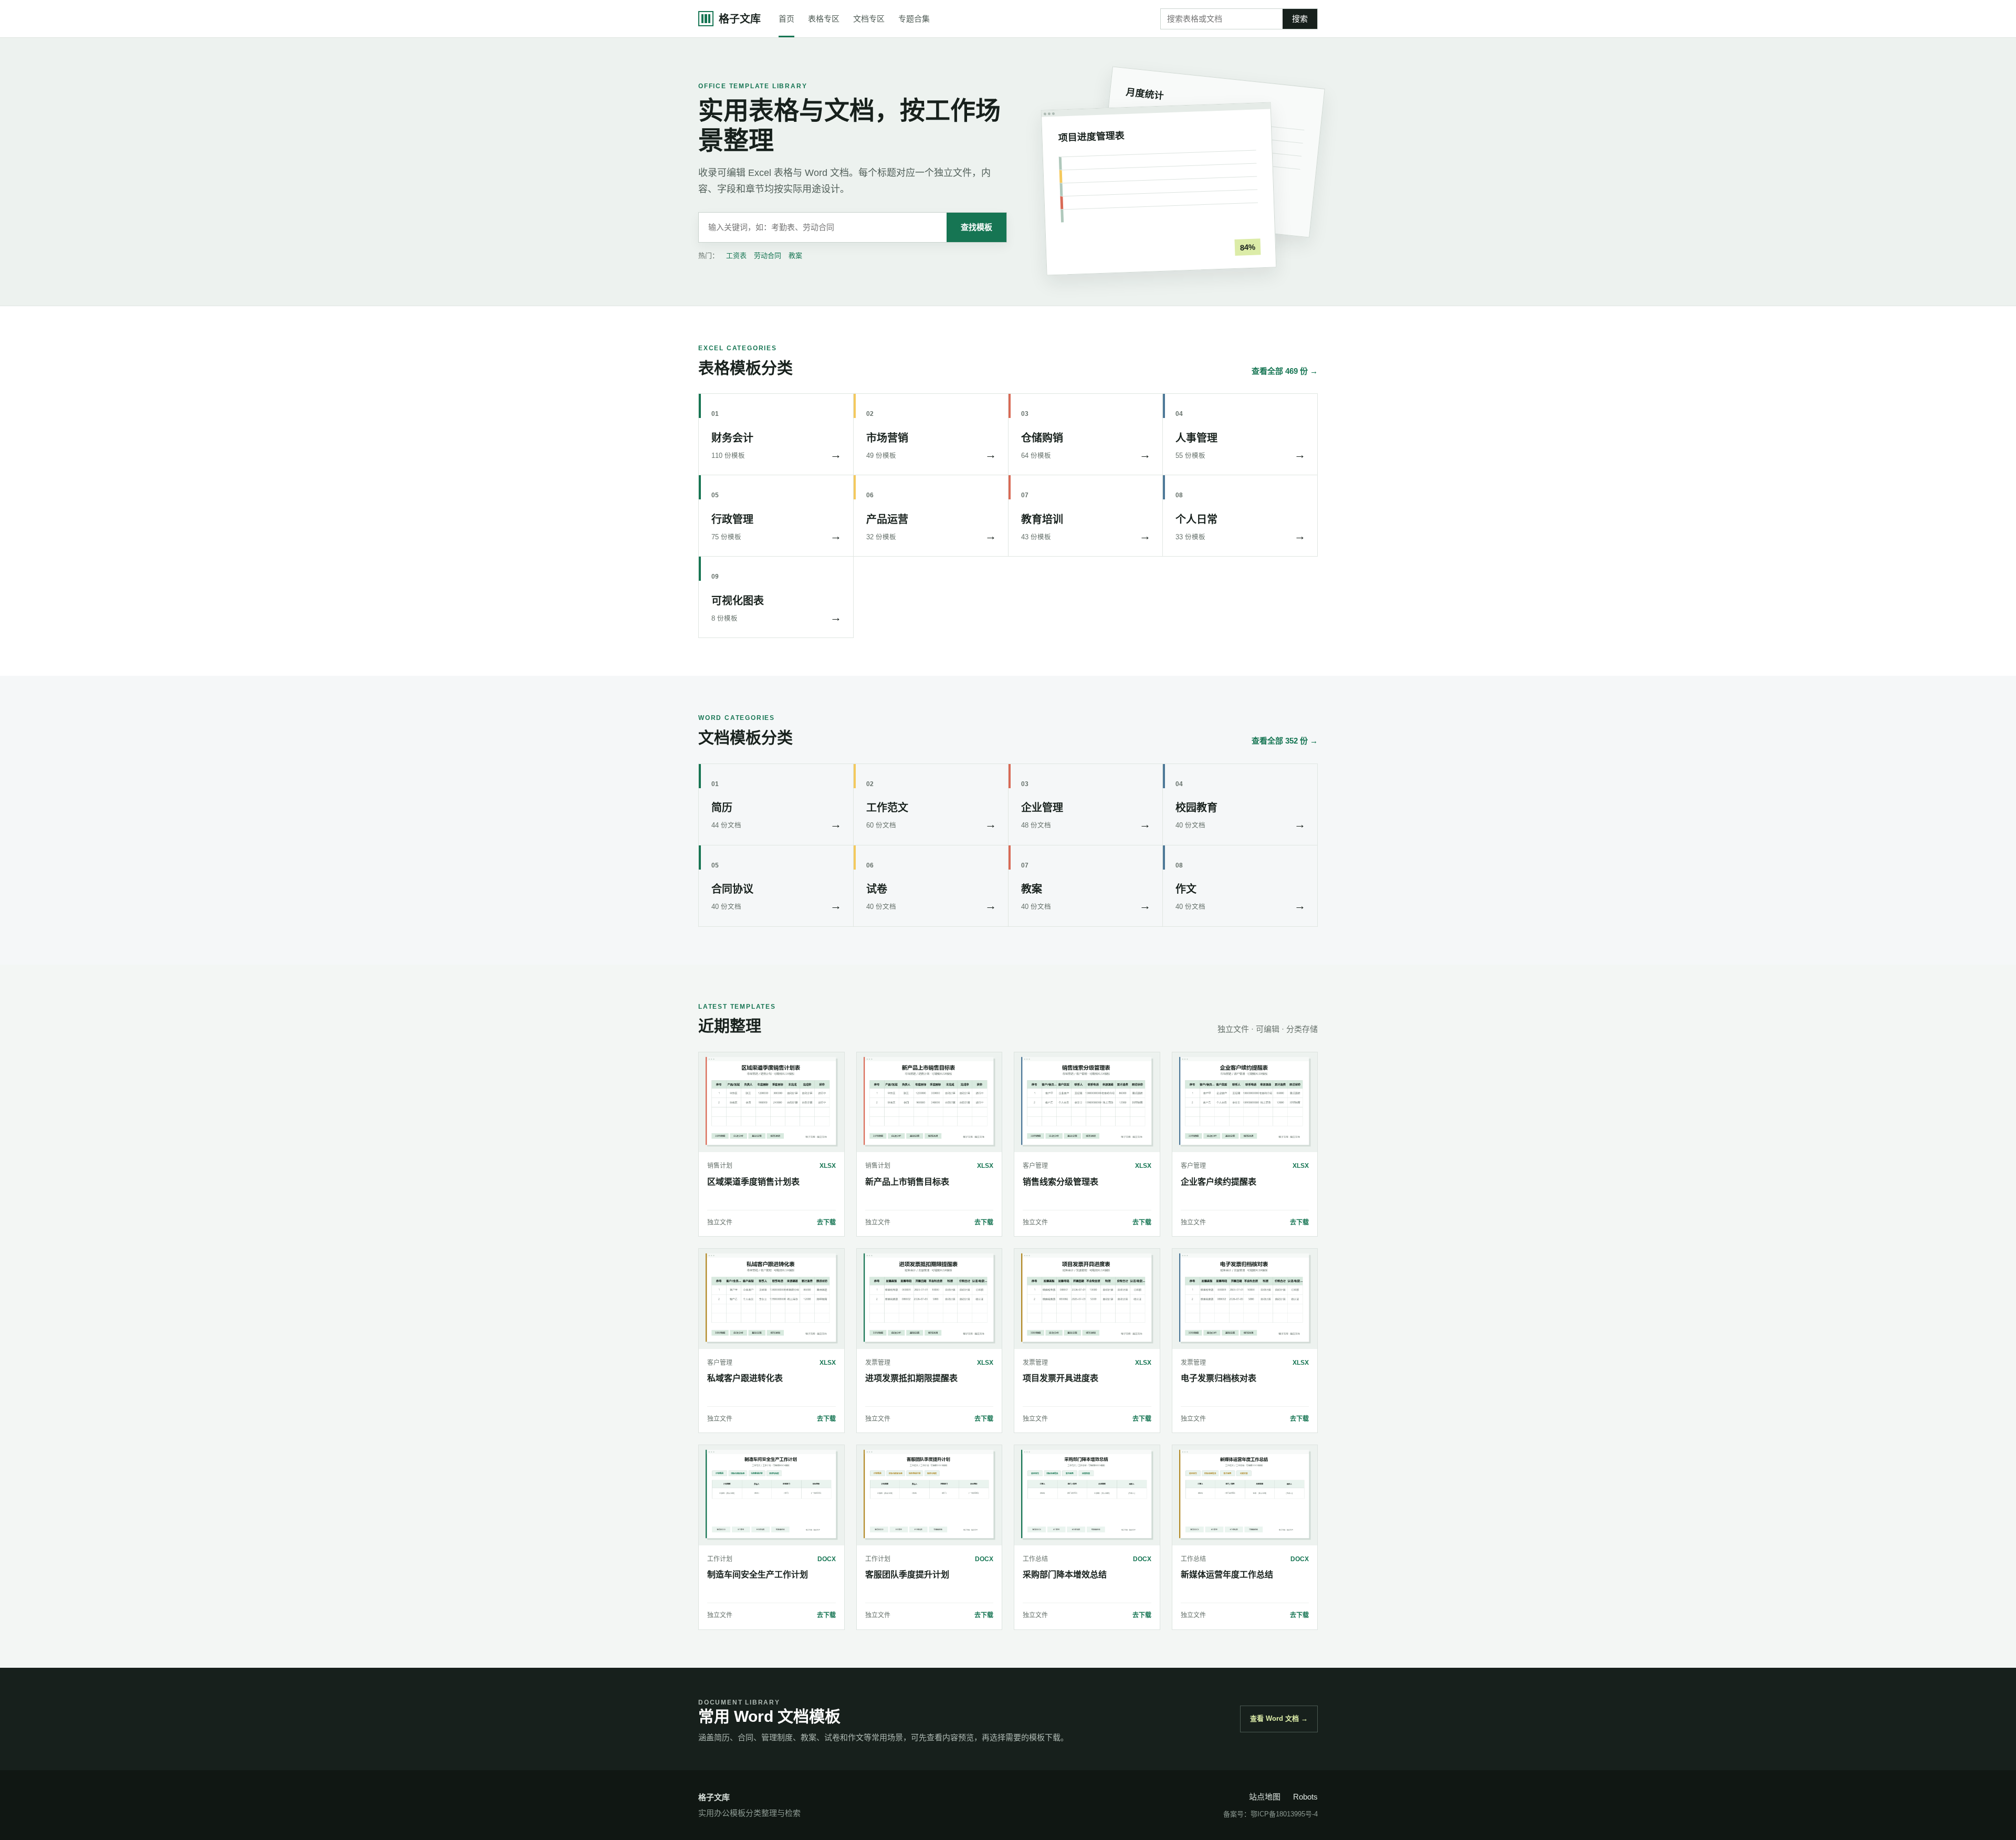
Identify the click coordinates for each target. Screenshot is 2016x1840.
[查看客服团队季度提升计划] (930, 1495)
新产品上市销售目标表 (907, 1182)
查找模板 (976, 227)
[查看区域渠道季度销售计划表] (771, 1102)
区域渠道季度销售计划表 (753, 1182)
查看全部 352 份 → (1285, 741)
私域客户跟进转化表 (745, 1378)
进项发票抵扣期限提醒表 (911, 1378)
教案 (795, 255)
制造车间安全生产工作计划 (758, 1575)
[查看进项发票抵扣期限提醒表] (930, 1299)
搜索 (1300, 19)
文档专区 (869, 19)
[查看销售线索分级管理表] (1087, 1102)
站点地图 (1265, 1797)
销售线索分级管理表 (1060, 1182)
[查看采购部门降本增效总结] (1087, 1495)
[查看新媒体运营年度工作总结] (1245, 1495)
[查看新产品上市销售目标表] (930, 1102)
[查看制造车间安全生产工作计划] (771, 1495)
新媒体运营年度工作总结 (1227, 1575)
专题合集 (914, 19)
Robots (1305, 1797)
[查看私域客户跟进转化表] (771, 1299)
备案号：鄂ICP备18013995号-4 (1270, 1814)
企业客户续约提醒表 (1219, 1182)
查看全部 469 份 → (1285, 371)
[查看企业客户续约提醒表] (1245, 1102)
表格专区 (824, 19)
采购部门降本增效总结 (1065, 1575)
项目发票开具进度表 (1060, 1378)
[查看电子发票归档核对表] (1245, 1299)
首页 (786, 19)
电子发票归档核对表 (1219, 1378)
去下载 (826, 1222)
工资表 (736, 255)
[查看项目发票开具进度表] (1087, 1299)
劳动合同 (768, 255)
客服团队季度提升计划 (907, 1575)
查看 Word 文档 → (1279, 1718)
